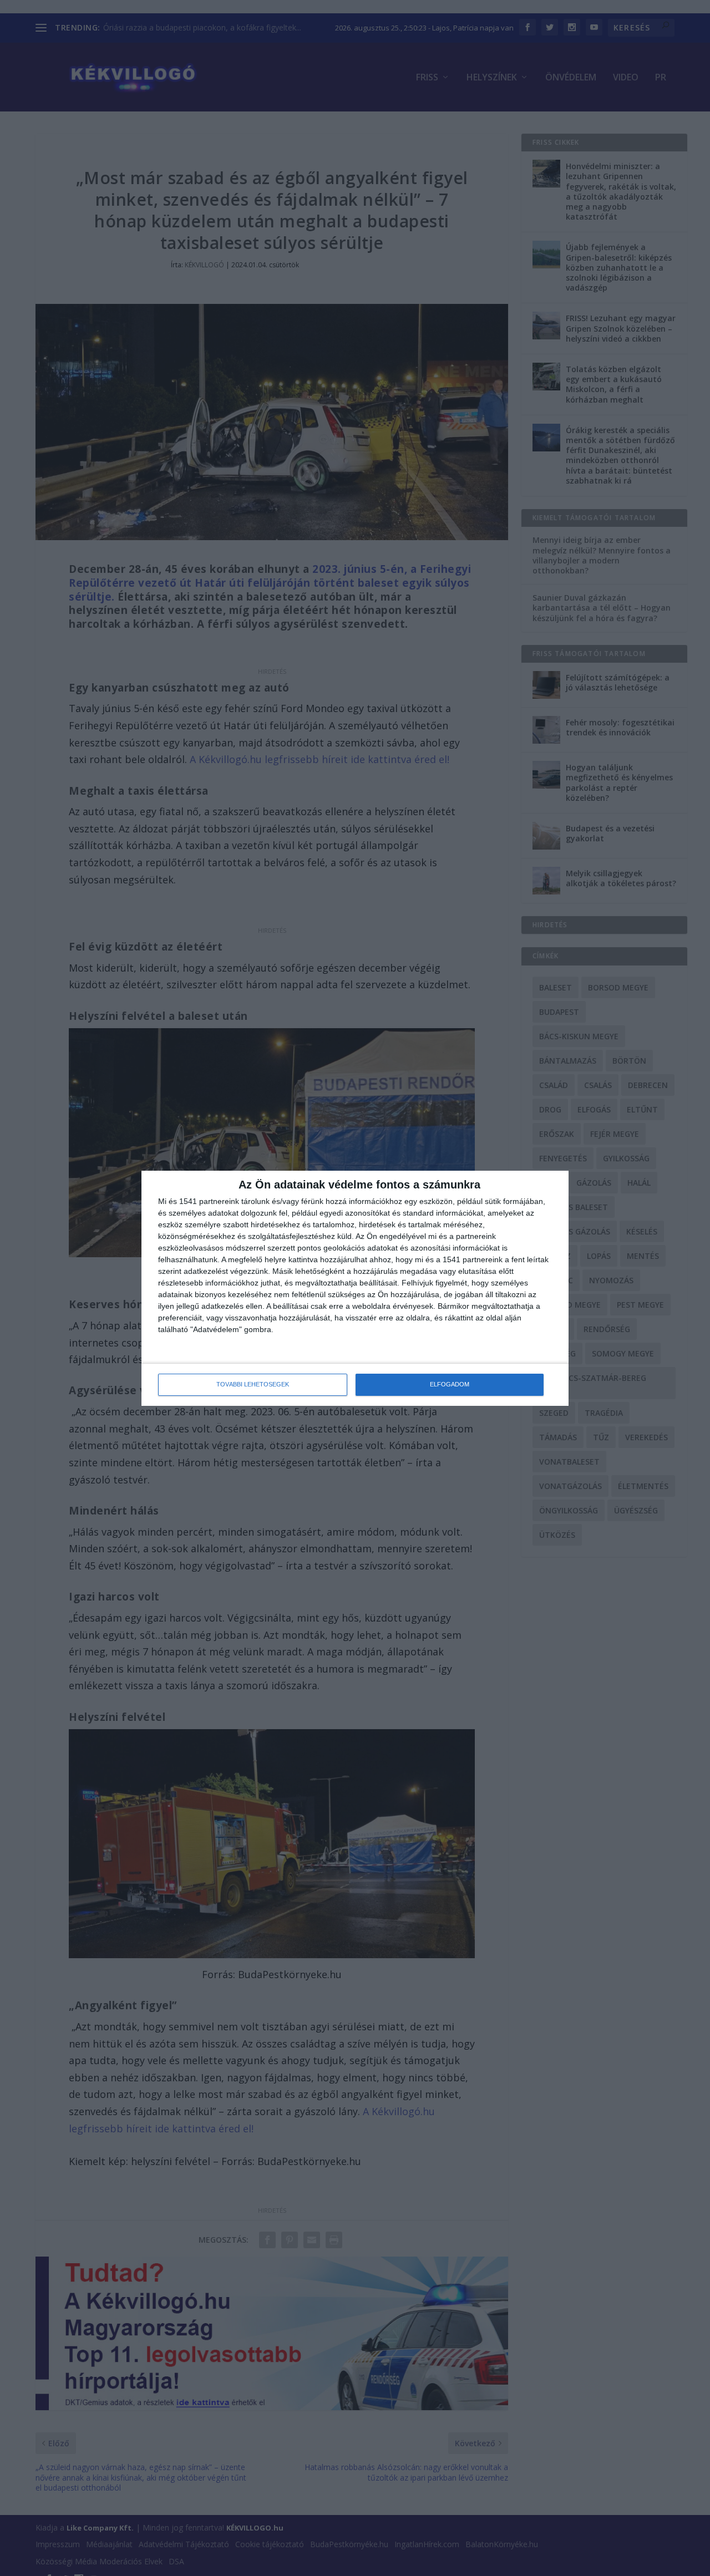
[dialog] (355, 1288)
